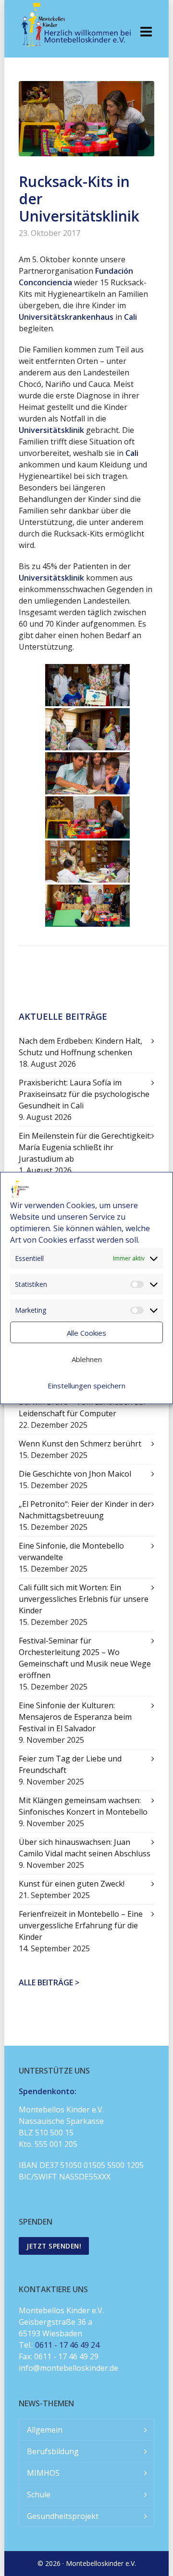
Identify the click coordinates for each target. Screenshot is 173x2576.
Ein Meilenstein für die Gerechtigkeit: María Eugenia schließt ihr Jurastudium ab (85, 1147)
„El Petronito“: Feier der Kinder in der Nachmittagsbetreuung (85, 1510)
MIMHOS (43, 2473)
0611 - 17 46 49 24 (67, 2345)
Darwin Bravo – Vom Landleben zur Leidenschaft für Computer (83, 1408)
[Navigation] (146, 31)
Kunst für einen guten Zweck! (72, 1884)
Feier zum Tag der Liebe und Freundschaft (70, 1764)
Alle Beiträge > (49, 1982)
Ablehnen (87, 1359)
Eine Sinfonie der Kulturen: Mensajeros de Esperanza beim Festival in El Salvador (75, 1717)
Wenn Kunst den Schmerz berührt (80, 1444)
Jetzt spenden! (54, 2246)
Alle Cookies (86, 1332)
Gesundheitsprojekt (63, 2516)
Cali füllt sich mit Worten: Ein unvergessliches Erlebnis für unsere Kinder (84, 1599)
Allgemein (45, 2430)
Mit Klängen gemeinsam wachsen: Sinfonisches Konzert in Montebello (83, 1806)
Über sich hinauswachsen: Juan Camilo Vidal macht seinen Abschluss (85, 1848)
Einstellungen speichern (86, 1385)
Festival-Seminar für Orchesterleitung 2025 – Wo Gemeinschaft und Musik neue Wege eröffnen (85, 1658)
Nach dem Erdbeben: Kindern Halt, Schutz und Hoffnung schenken (80, 1047)
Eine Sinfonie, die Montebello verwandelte (71, 1551)
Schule (39, 2494)
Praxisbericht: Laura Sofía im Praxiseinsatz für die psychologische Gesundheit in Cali (84, 1094)
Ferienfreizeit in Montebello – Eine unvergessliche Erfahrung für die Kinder (81, 1925)
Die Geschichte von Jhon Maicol (75, 1474)
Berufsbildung (53, 2451)
